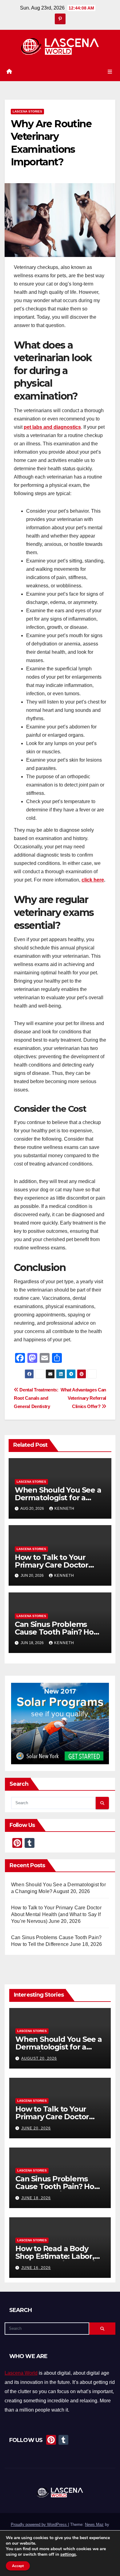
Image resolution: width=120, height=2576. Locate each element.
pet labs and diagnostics (52, 427)
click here (93, 880)
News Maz (94, 2525)
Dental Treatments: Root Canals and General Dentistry (36, 1398)
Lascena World (21, 2373)
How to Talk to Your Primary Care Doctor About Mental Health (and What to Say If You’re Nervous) (56, 1914)
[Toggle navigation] (110, 72)
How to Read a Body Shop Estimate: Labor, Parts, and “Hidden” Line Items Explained (60, 2260)
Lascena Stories (27, 111)
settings (68, 2554)
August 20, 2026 (39, 2058)
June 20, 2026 (36, 2128)
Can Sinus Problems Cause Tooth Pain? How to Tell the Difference (57, 1632)
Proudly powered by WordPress (39, 2525)
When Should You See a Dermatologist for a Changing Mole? (58, 1498)
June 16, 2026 (36, 2268)
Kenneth (64, 1509)
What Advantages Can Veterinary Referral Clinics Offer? (83, 1398)
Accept (18, 2566)
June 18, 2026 (36, 2198)
